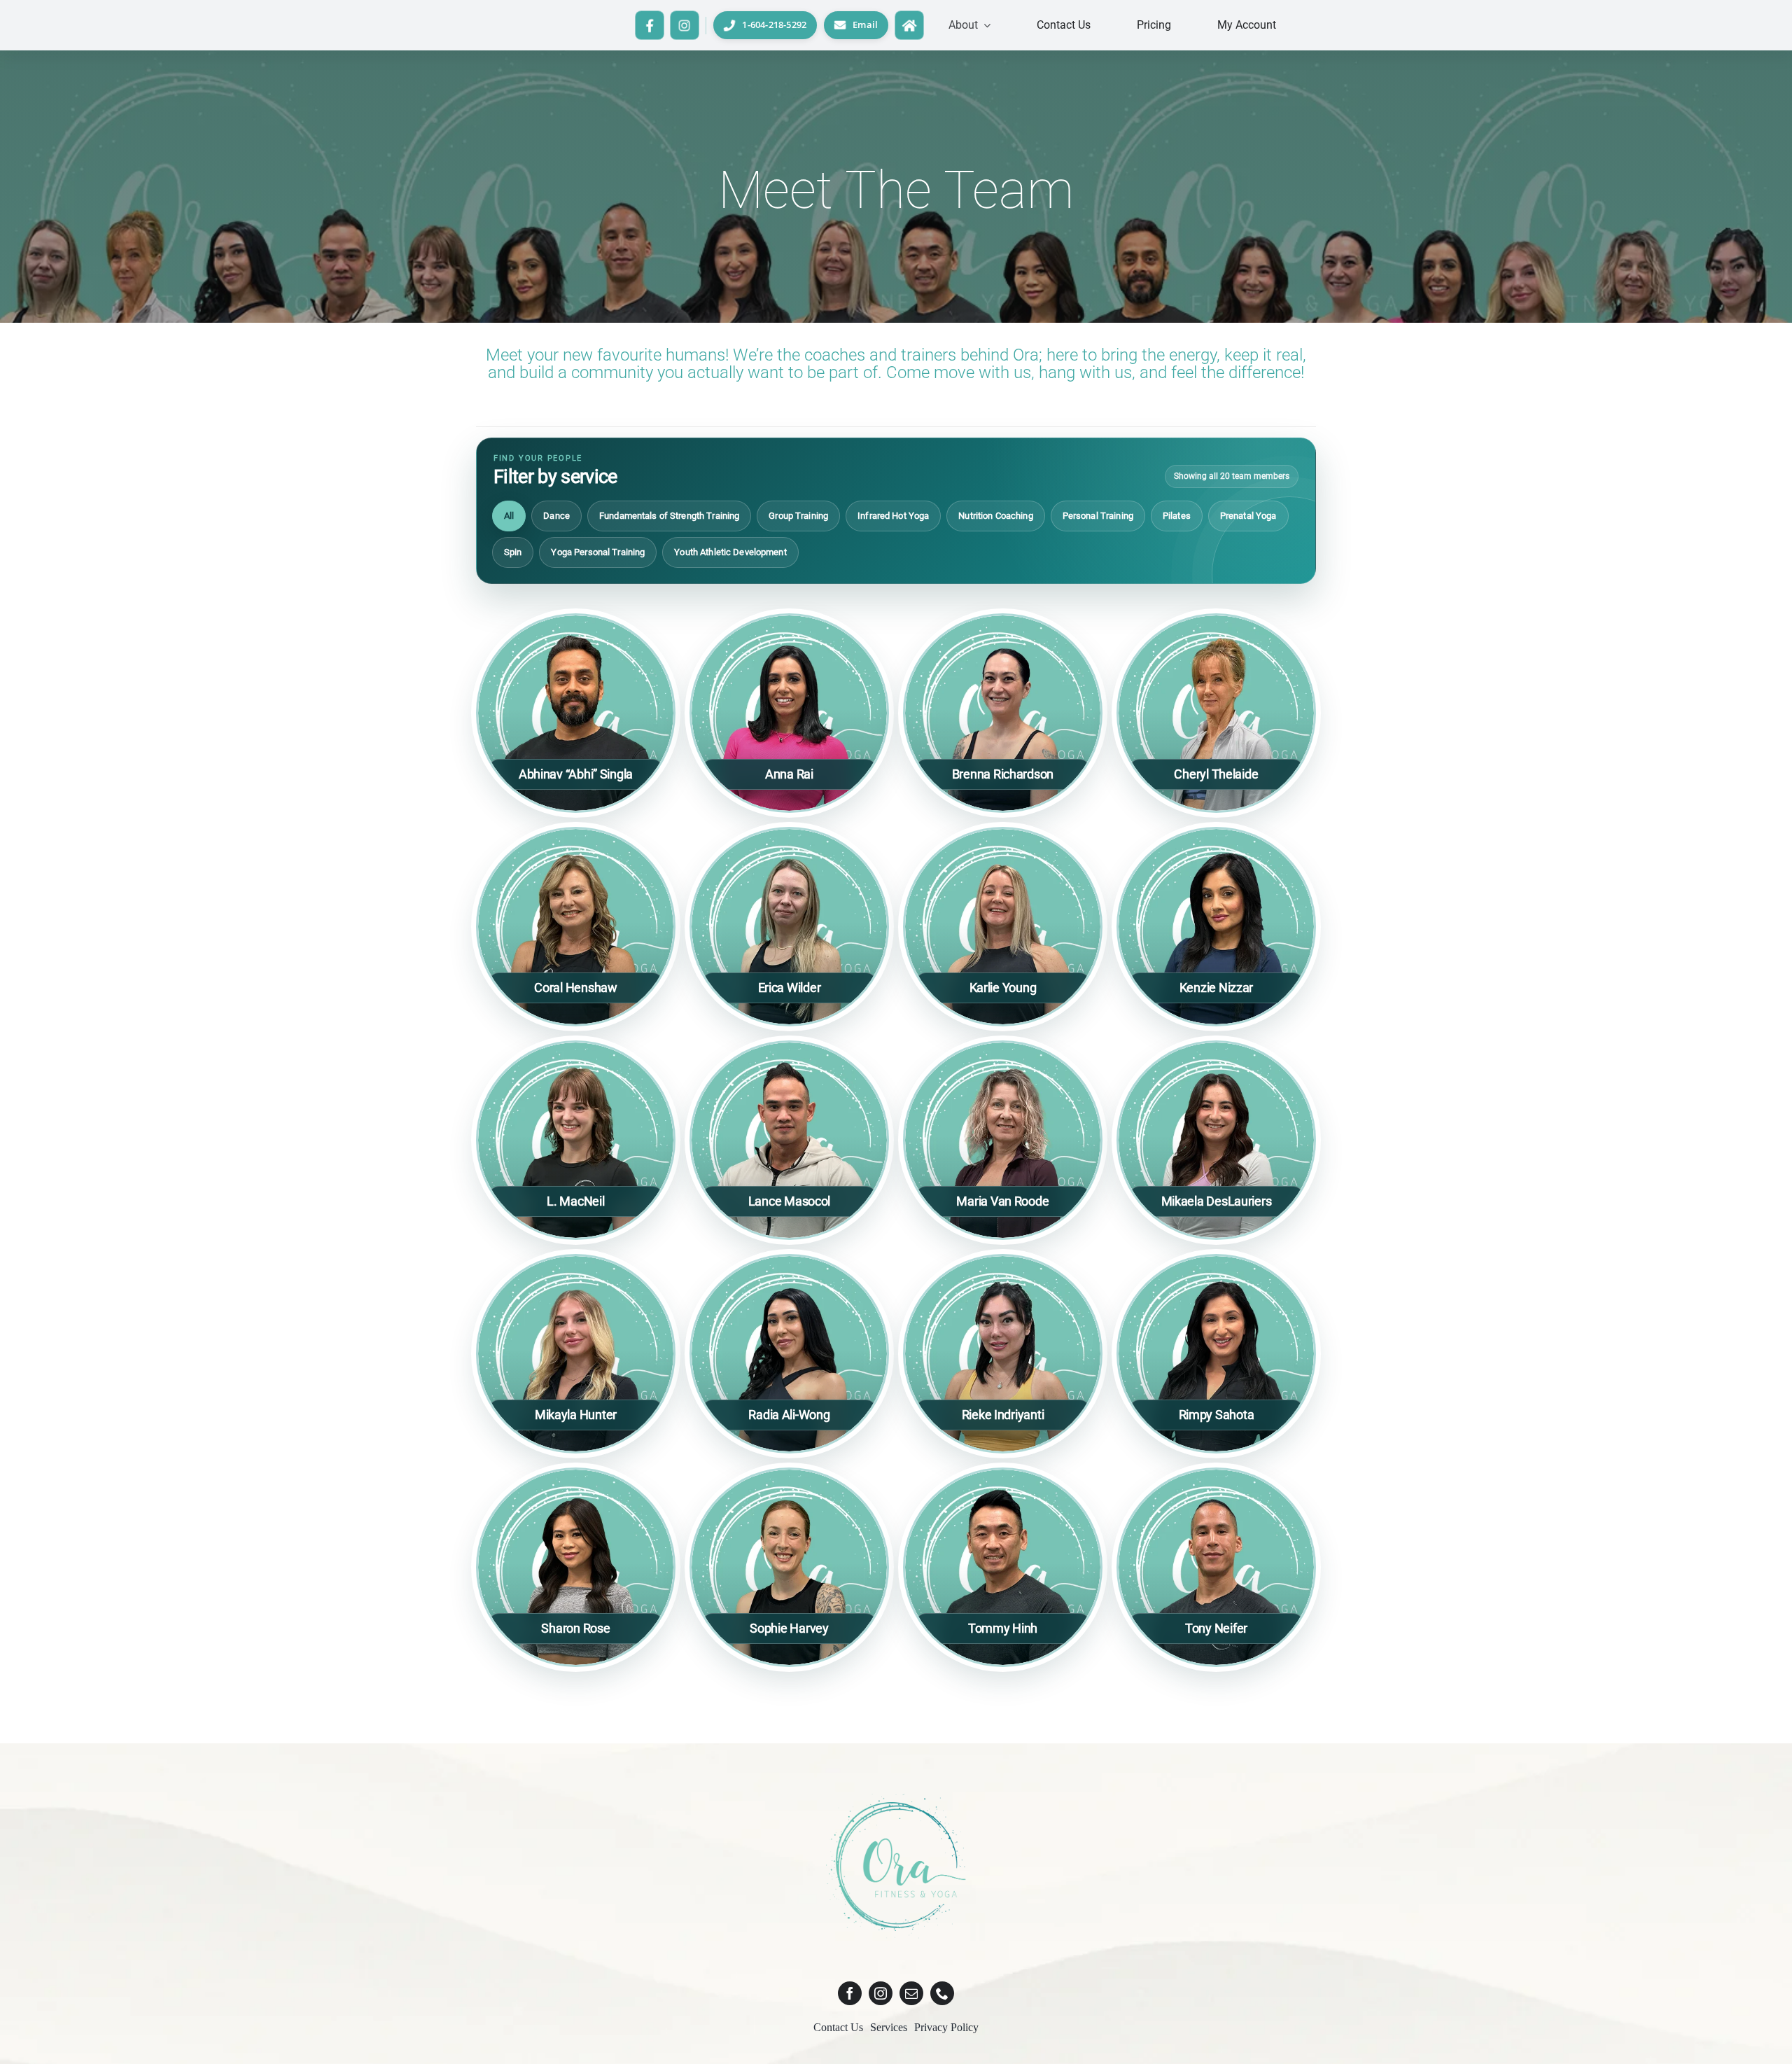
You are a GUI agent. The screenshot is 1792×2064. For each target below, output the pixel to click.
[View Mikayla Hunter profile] (576, 1354)
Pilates (1177, 516)
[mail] (911, 1993)
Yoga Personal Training (598, 552)
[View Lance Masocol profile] (789, 1140)
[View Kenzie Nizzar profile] (1216, 927)
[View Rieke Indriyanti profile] (1003, 1354)
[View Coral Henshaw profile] (576, 927)
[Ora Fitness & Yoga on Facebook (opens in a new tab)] (650, 25)
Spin (513, 552)
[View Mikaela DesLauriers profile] (1216, 1140)
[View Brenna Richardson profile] (1003, 713)
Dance (556, 516)
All (509, 516)
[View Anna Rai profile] (789, 713)
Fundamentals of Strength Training (669, 516)
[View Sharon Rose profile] (576, 1567)
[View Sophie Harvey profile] (789, 1567)
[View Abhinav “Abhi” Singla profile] (576, 713)
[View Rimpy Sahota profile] (1216, 1354)
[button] (969, 25)
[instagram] (881, 1993)
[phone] (942, 1993)
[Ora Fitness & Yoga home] (909, 25)
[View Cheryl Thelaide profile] (1216, 713)
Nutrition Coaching (995, 516)
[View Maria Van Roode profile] (1003, 1140)
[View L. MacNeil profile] (576, 1140)
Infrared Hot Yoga (893, 516)
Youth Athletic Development (730, 552)
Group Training (798, 516)
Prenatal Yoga (1248, 516)
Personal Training (1098, 516)
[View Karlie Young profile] (1003, 927)
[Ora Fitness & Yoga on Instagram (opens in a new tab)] (685, 25)
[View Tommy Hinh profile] (1003, 1567)
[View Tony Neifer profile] (1216, 1567)
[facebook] (850, 1993)
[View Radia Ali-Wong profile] (789, 1354)
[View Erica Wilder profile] (789, 927)
